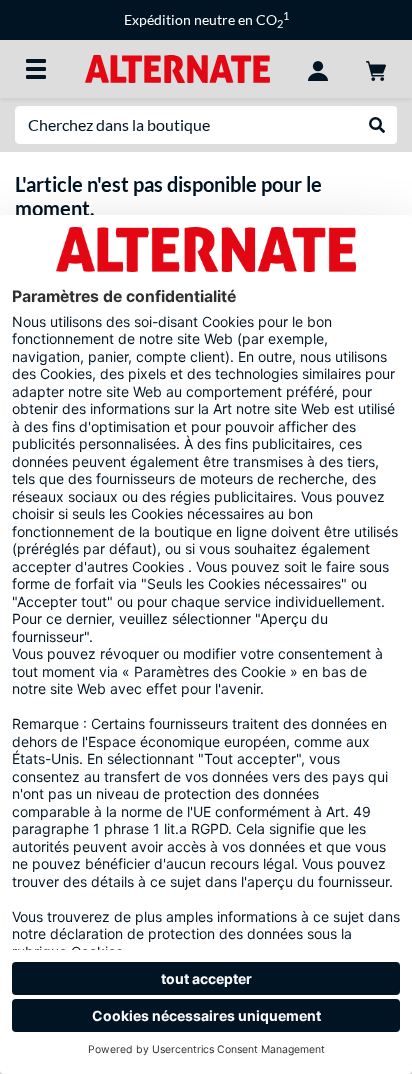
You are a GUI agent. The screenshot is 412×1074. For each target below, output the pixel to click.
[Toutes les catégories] (36, 69)
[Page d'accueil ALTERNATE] (177, 67)
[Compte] (318, 69)
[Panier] (376, 69)
